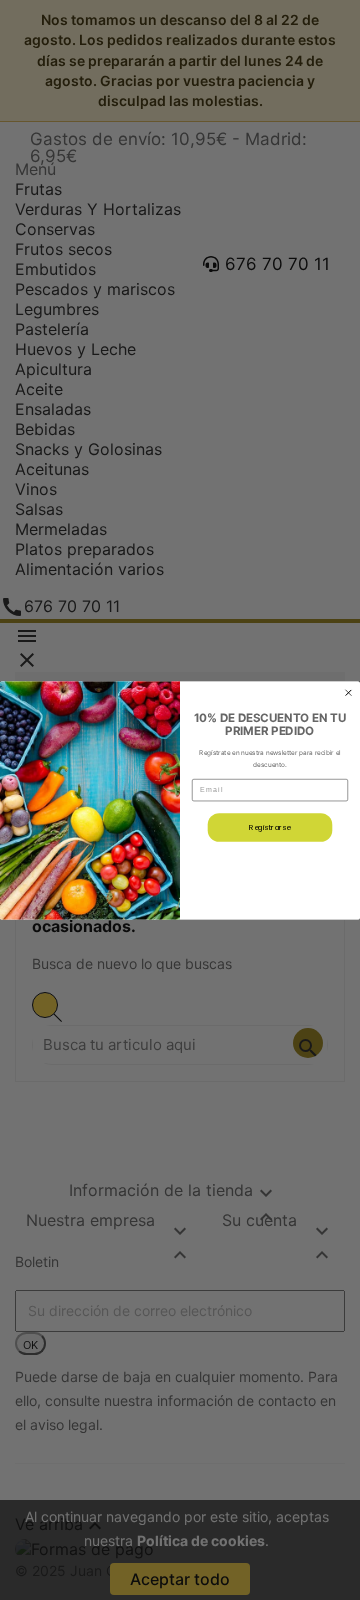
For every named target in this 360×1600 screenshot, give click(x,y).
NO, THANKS (269, 870)
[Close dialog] (349, 692)
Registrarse (270, 827)
